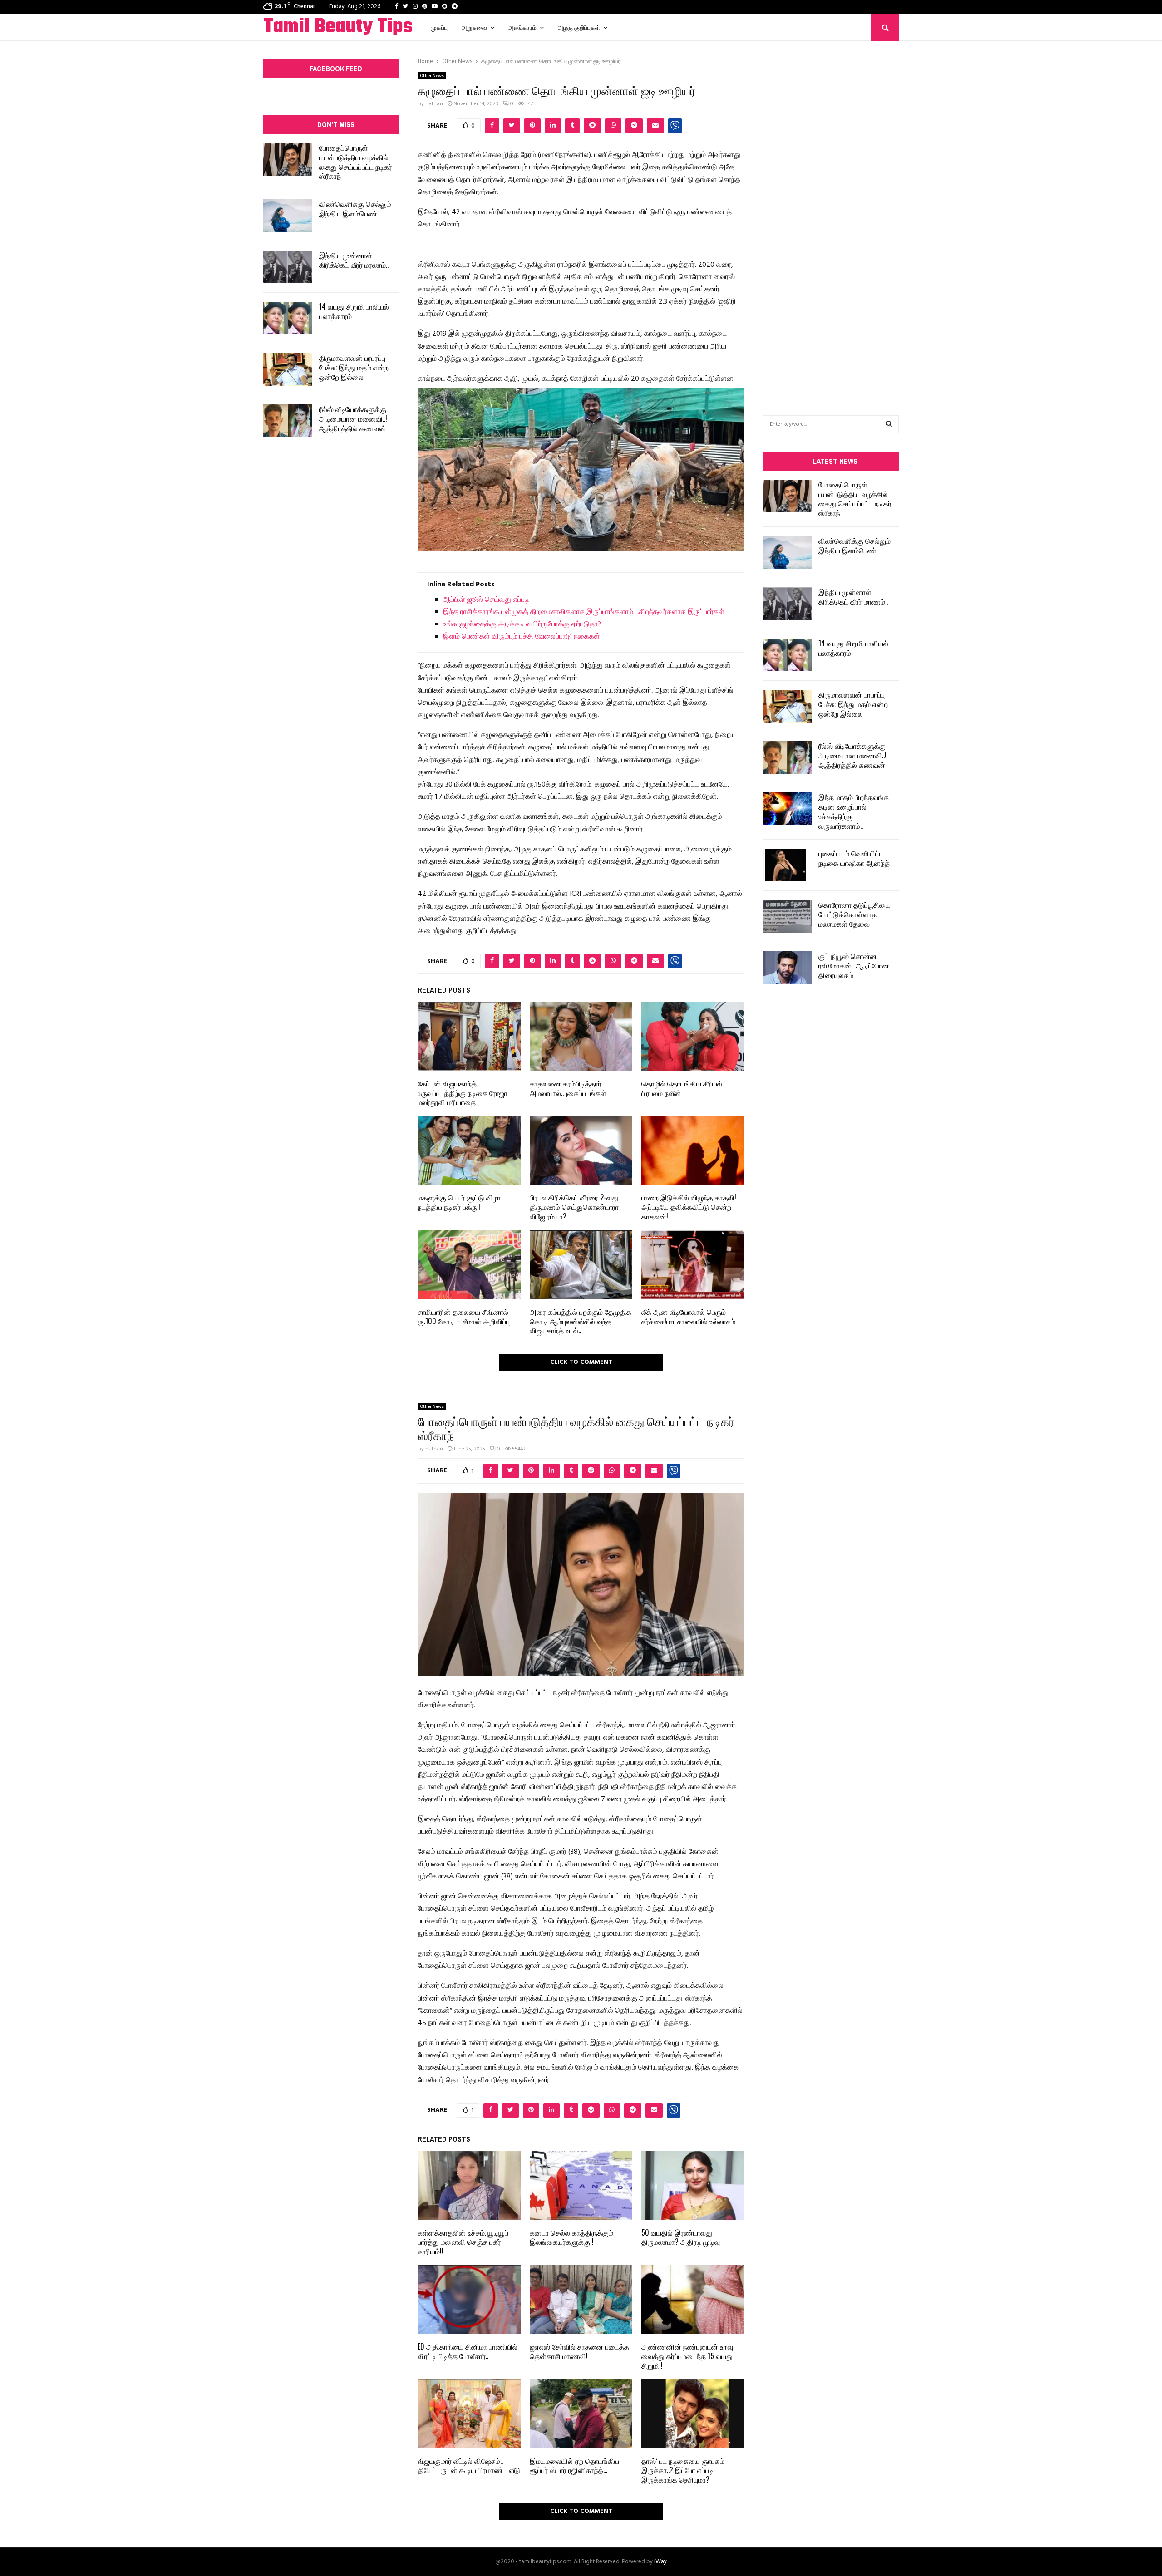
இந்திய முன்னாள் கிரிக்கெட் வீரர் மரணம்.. (354, 260)
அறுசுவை (474, 27)
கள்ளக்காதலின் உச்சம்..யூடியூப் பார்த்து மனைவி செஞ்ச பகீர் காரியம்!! (463, 2242)
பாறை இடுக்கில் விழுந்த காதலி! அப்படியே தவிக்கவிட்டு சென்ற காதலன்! (689, 1207)
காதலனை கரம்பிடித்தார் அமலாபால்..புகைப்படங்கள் (568, 1088)
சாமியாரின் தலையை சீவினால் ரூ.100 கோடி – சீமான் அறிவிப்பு (464, 1316)
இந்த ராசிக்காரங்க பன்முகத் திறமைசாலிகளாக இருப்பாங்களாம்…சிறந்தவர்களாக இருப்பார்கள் (584, 612)
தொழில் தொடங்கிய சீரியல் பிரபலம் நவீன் (682, 1088)
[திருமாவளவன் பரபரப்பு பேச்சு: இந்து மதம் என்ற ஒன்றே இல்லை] (288, 369)
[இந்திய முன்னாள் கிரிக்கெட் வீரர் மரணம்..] (288, 267)
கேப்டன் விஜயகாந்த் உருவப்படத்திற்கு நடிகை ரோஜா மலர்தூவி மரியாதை (463, 1093)
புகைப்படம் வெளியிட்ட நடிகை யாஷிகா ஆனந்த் (854, 858)
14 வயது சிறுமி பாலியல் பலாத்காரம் (354, 311)
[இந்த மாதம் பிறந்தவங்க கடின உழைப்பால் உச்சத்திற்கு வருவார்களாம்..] (787, 809)
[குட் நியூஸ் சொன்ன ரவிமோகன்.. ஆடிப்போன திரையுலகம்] (787, 968)
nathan (434, 104)
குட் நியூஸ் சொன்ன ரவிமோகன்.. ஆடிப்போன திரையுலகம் (854, 965)
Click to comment (581, 1362)
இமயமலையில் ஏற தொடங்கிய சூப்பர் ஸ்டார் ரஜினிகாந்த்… (574, 2465)
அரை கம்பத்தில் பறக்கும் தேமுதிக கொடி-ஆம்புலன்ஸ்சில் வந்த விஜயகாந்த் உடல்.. (581, 1321)
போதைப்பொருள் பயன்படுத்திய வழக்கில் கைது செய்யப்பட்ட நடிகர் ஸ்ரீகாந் (356, 162)
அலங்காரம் (522, 27)
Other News (432, 76)
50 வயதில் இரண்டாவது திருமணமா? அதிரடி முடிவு (681, 2237)
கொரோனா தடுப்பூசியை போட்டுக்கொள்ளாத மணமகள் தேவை (854, 914)
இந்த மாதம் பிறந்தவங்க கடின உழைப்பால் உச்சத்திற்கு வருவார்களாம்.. (854, 811)
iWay (660, 2562)
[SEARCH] (889, 424)
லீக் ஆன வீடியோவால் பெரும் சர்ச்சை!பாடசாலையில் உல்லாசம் (688, 1316)
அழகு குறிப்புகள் (579, 27)
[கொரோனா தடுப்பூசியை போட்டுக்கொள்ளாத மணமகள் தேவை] (787, 916)
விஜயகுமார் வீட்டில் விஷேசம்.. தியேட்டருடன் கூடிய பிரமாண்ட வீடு (469, 2465)
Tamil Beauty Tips (338, 27)
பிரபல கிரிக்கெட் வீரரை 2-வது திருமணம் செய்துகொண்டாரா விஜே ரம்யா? (574, 1207)
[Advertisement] (831, 214)
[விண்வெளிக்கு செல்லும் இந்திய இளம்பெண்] (288, 216)
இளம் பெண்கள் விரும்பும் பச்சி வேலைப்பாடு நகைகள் (522, 637)
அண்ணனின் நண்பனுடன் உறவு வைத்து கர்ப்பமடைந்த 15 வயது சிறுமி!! (687, 2356)
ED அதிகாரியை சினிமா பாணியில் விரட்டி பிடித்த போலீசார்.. (468, 2351)
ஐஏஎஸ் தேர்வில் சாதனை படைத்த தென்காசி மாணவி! (579, 2351)
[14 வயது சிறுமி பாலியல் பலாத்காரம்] (288, 318)
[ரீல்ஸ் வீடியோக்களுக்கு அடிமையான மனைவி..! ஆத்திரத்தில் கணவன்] (288, 421)
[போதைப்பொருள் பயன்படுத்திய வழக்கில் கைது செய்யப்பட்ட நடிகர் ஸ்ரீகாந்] (288, 159)
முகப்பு (439, 27)
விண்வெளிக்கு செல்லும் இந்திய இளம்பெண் (355, 209)
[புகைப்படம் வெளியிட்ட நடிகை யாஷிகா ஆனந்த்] (787, 865)
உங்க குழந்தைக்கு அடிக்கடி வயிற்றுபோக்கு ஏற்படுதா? (522, 624)
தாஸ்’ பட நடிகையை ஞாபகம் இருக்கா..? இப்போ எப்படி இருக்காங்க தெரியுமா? (683, 2470)
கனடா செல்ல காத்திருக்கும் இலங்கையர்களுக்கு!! (571, 2237)
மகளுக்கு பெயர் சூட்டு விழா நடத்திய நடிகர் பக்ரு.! (459, 1202)
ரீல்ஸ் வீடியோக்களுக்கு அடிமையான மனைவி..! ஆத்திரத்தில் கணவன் (353, 418)
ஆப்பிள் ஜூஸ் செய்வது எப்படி (486, 600)
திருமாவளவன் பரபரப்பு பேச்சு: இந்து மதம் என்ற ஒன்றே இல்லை (354, 367)
